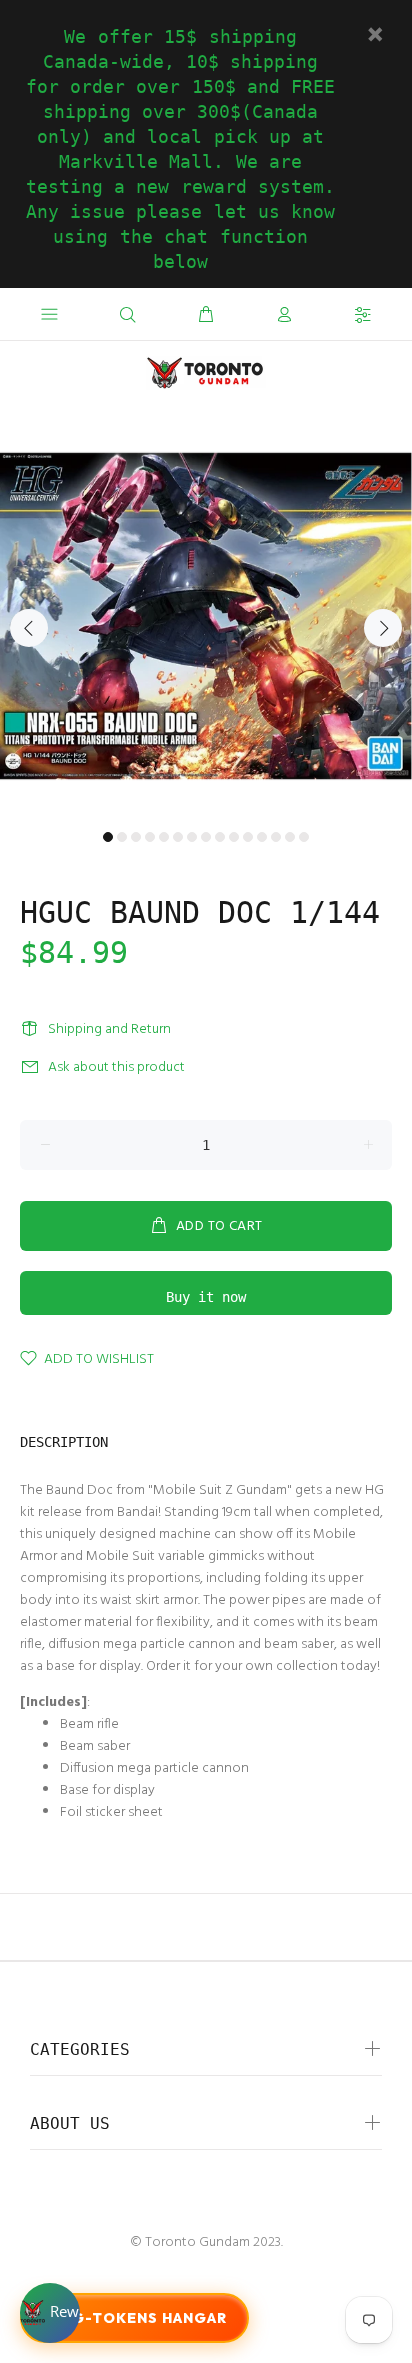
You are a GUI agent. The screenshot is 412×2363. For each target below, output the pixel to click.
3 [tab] (136, 837)
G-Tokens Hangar (149, 2318)
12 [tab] (262, 837)
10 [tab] (234, 837)
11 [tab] (248, 837)
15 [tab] (304, 837)
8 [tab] (206, 837)
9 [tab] (220, 837)
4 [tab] (150, 837)
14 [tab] (290, 837)
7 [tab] (192, 837)
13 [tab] (276, 837)
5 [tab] (164, 837)
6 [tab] (178, 837)
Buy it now (206, 1297)
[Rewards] (50, 2313)
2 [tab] (122, 837)
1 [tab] (108, 837)
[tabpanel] (206, 616)
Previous (29, 628)
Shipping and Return (109, 1029)
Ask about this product (116, 1067)
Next (383, 628)
